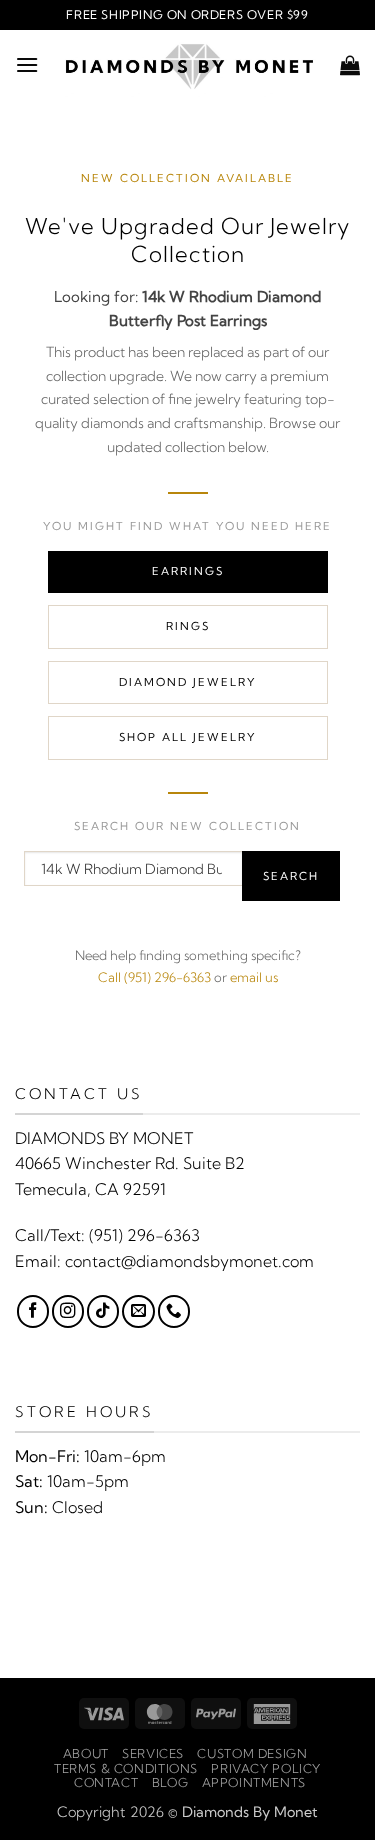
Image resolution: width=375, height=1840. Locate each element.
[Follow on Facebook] (33, 1311)
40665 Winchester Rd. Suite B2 (130, 1163)
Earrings (188, 571)
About (86, 1753)
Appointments (254, 1782)
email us (254, 977)
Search (291, 876)
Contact (106, 1782)
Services (153, 1753)
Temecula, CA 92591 (90, 1189)
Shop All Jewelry (187, 737)
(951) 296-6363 (144, 1235)
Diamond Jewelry (187, 682)
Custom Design (252, 1753)
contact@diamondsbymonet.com (189, 1261)
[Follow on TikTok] (103, 1311)
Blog (170, 1782)
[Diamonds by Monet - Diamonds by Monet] (189, 65)
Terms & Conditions (126, 1768)
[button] (27, 64)
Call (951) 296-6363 (154, 977)
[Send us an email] (138, 1311)
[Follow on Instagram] (68, 1311)
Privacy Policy (266, 1768)
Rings (188, 626)
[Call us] (174, 1311)
